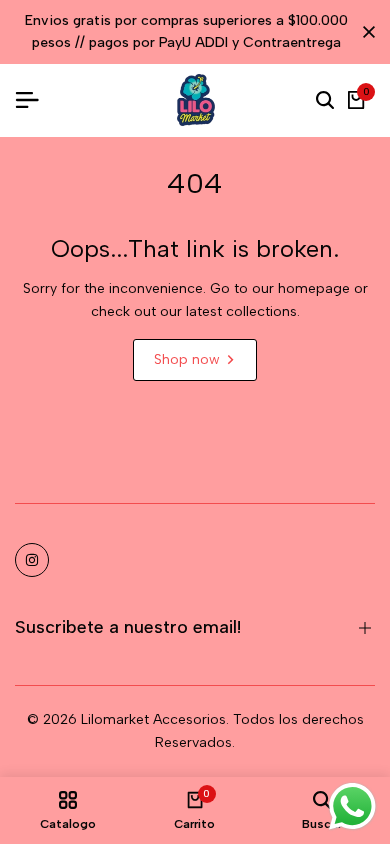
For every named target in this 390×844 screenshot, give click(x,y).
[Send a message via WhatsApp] (352, 806)
